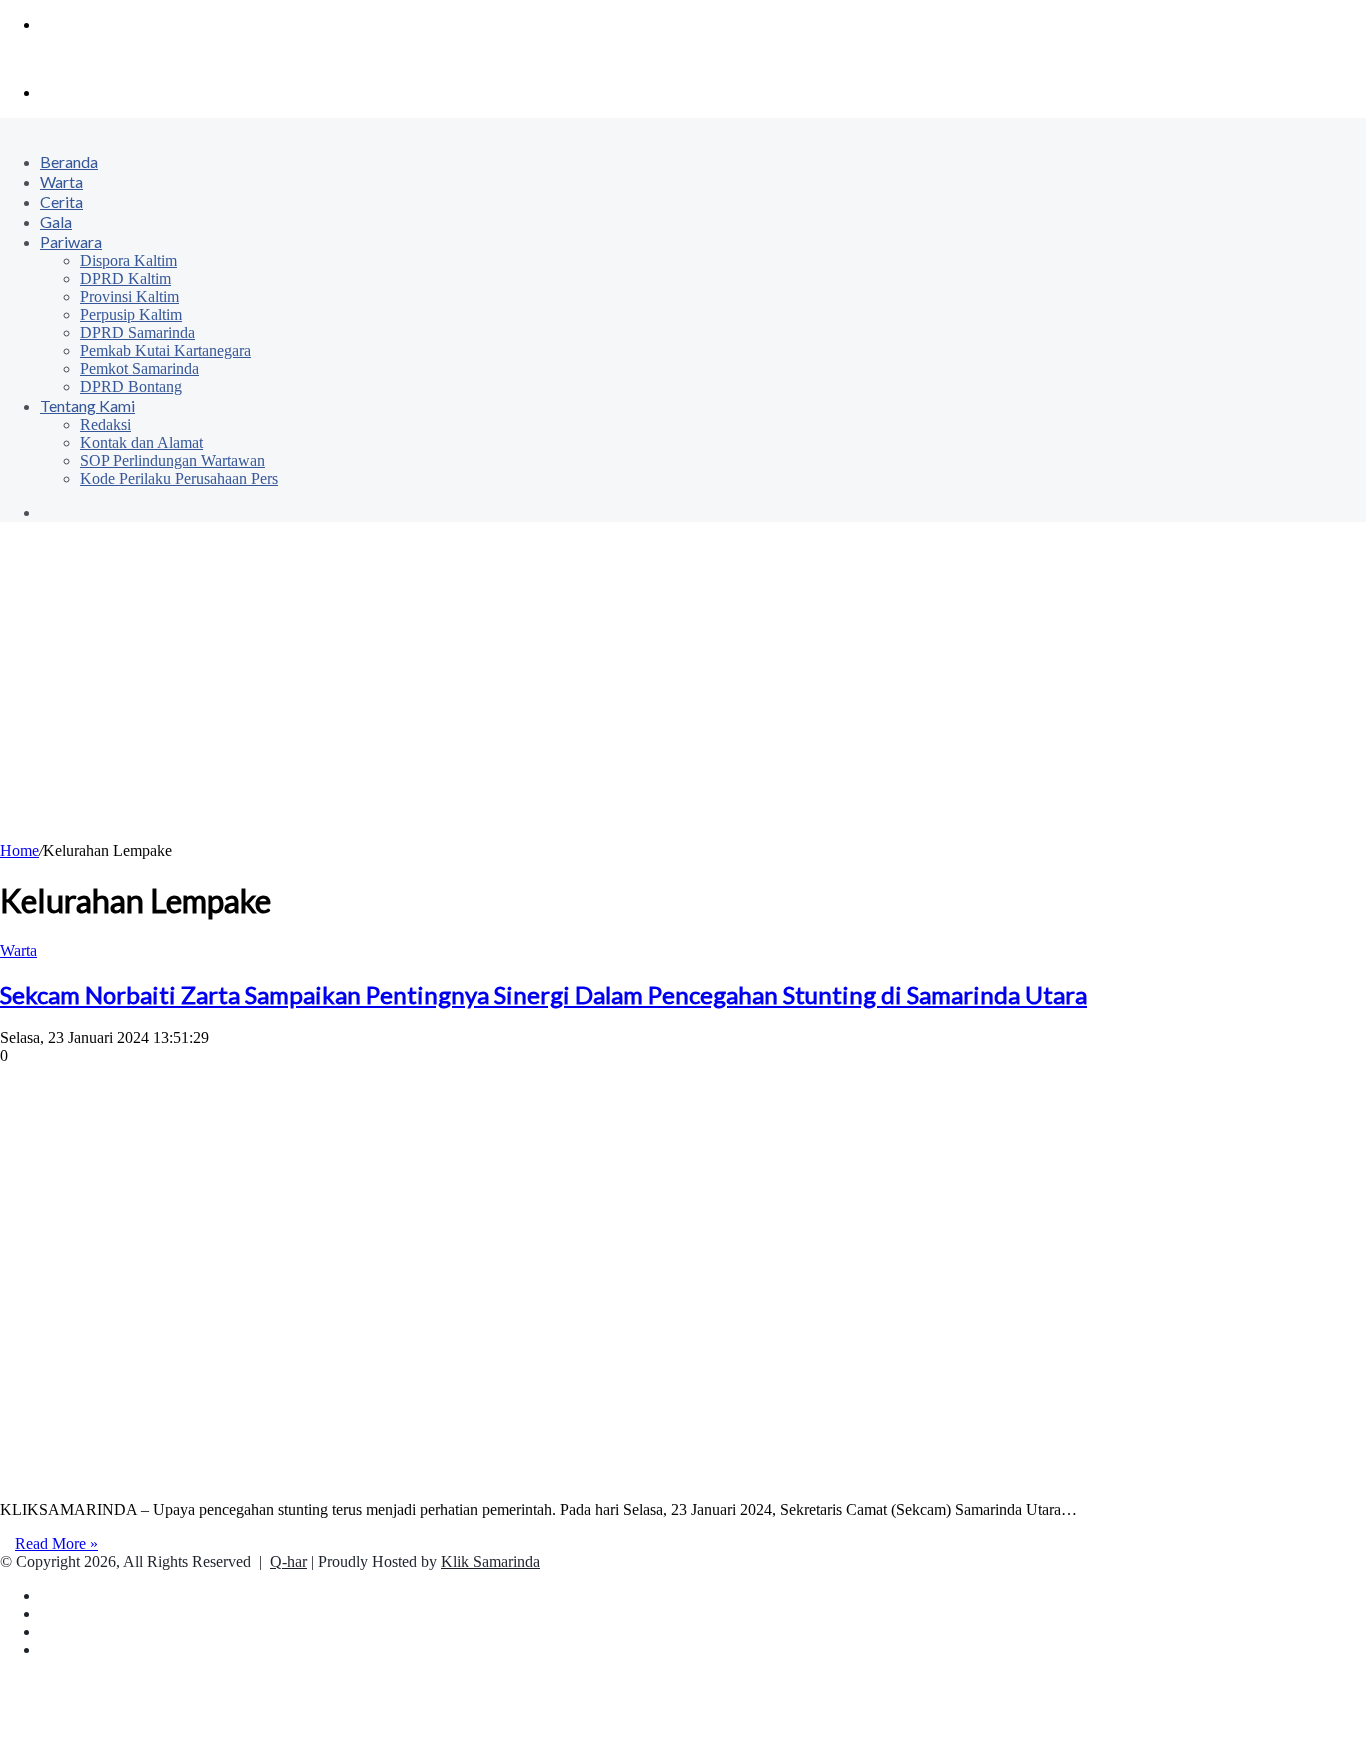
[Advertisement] (683, 692)
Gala (56, 221)
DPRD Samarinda (137, 332)
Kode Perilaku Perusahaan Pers (179, 478)
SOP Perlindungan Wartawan (172, 460)
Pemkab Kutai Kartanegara (165, 350)
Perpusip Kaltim (131, 314)
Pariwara (71, 241)
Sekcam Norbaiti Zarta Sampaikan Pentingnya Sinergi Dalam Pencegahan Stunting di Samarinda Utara (543, 994)
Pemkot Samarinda (139, 368)
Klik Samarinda (490, 1561)
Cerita (61, 201)
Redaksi (105, 424)
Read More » (56, 1543)
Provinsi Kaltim (129, 296)
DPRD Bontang (131, 386)
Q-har (288, 1561)
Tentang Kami (87, 405)
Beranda (69, 161)
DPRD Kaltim (125, 278)
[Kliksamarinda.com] (69, 58)
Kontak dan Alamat (141, 442)
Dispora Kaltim (128, 260)
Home (19, 850)
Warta (61, 181)
